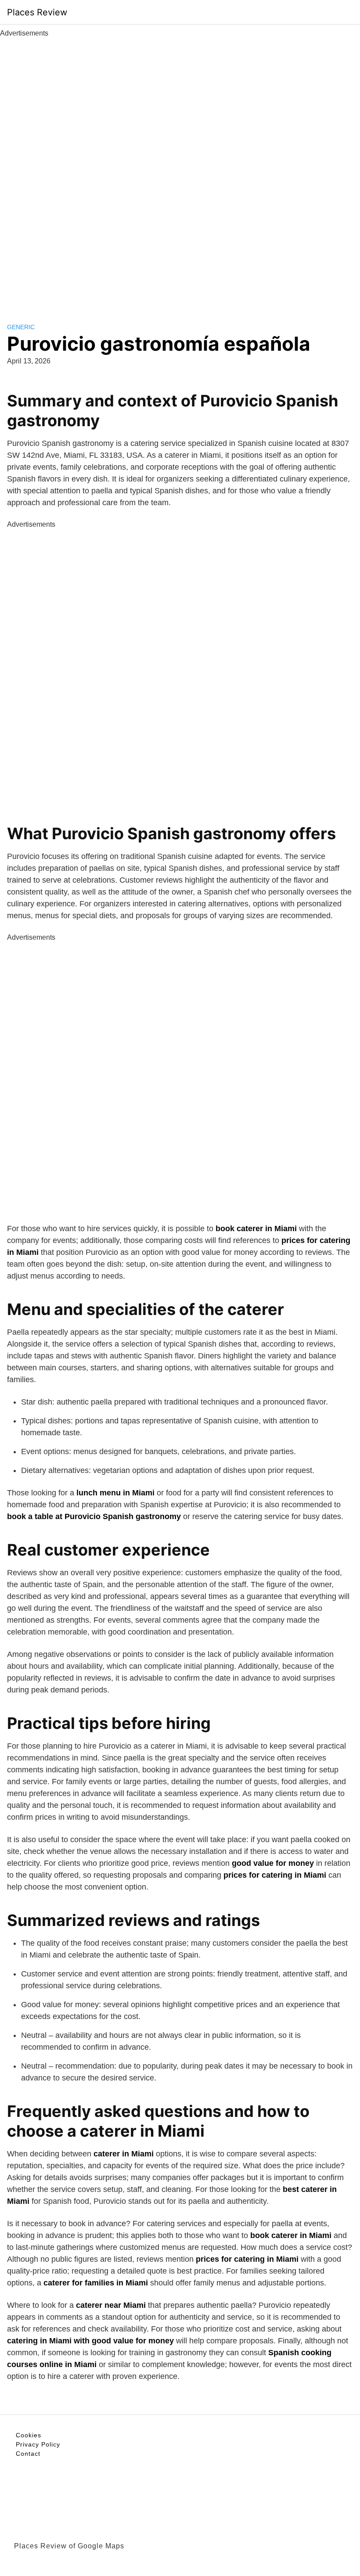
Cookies (29, 2435)
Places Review (37, 12)
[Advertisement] (180, 170)
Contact (28, 2454)
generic (21, 327)
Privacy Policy (38, 2444)
